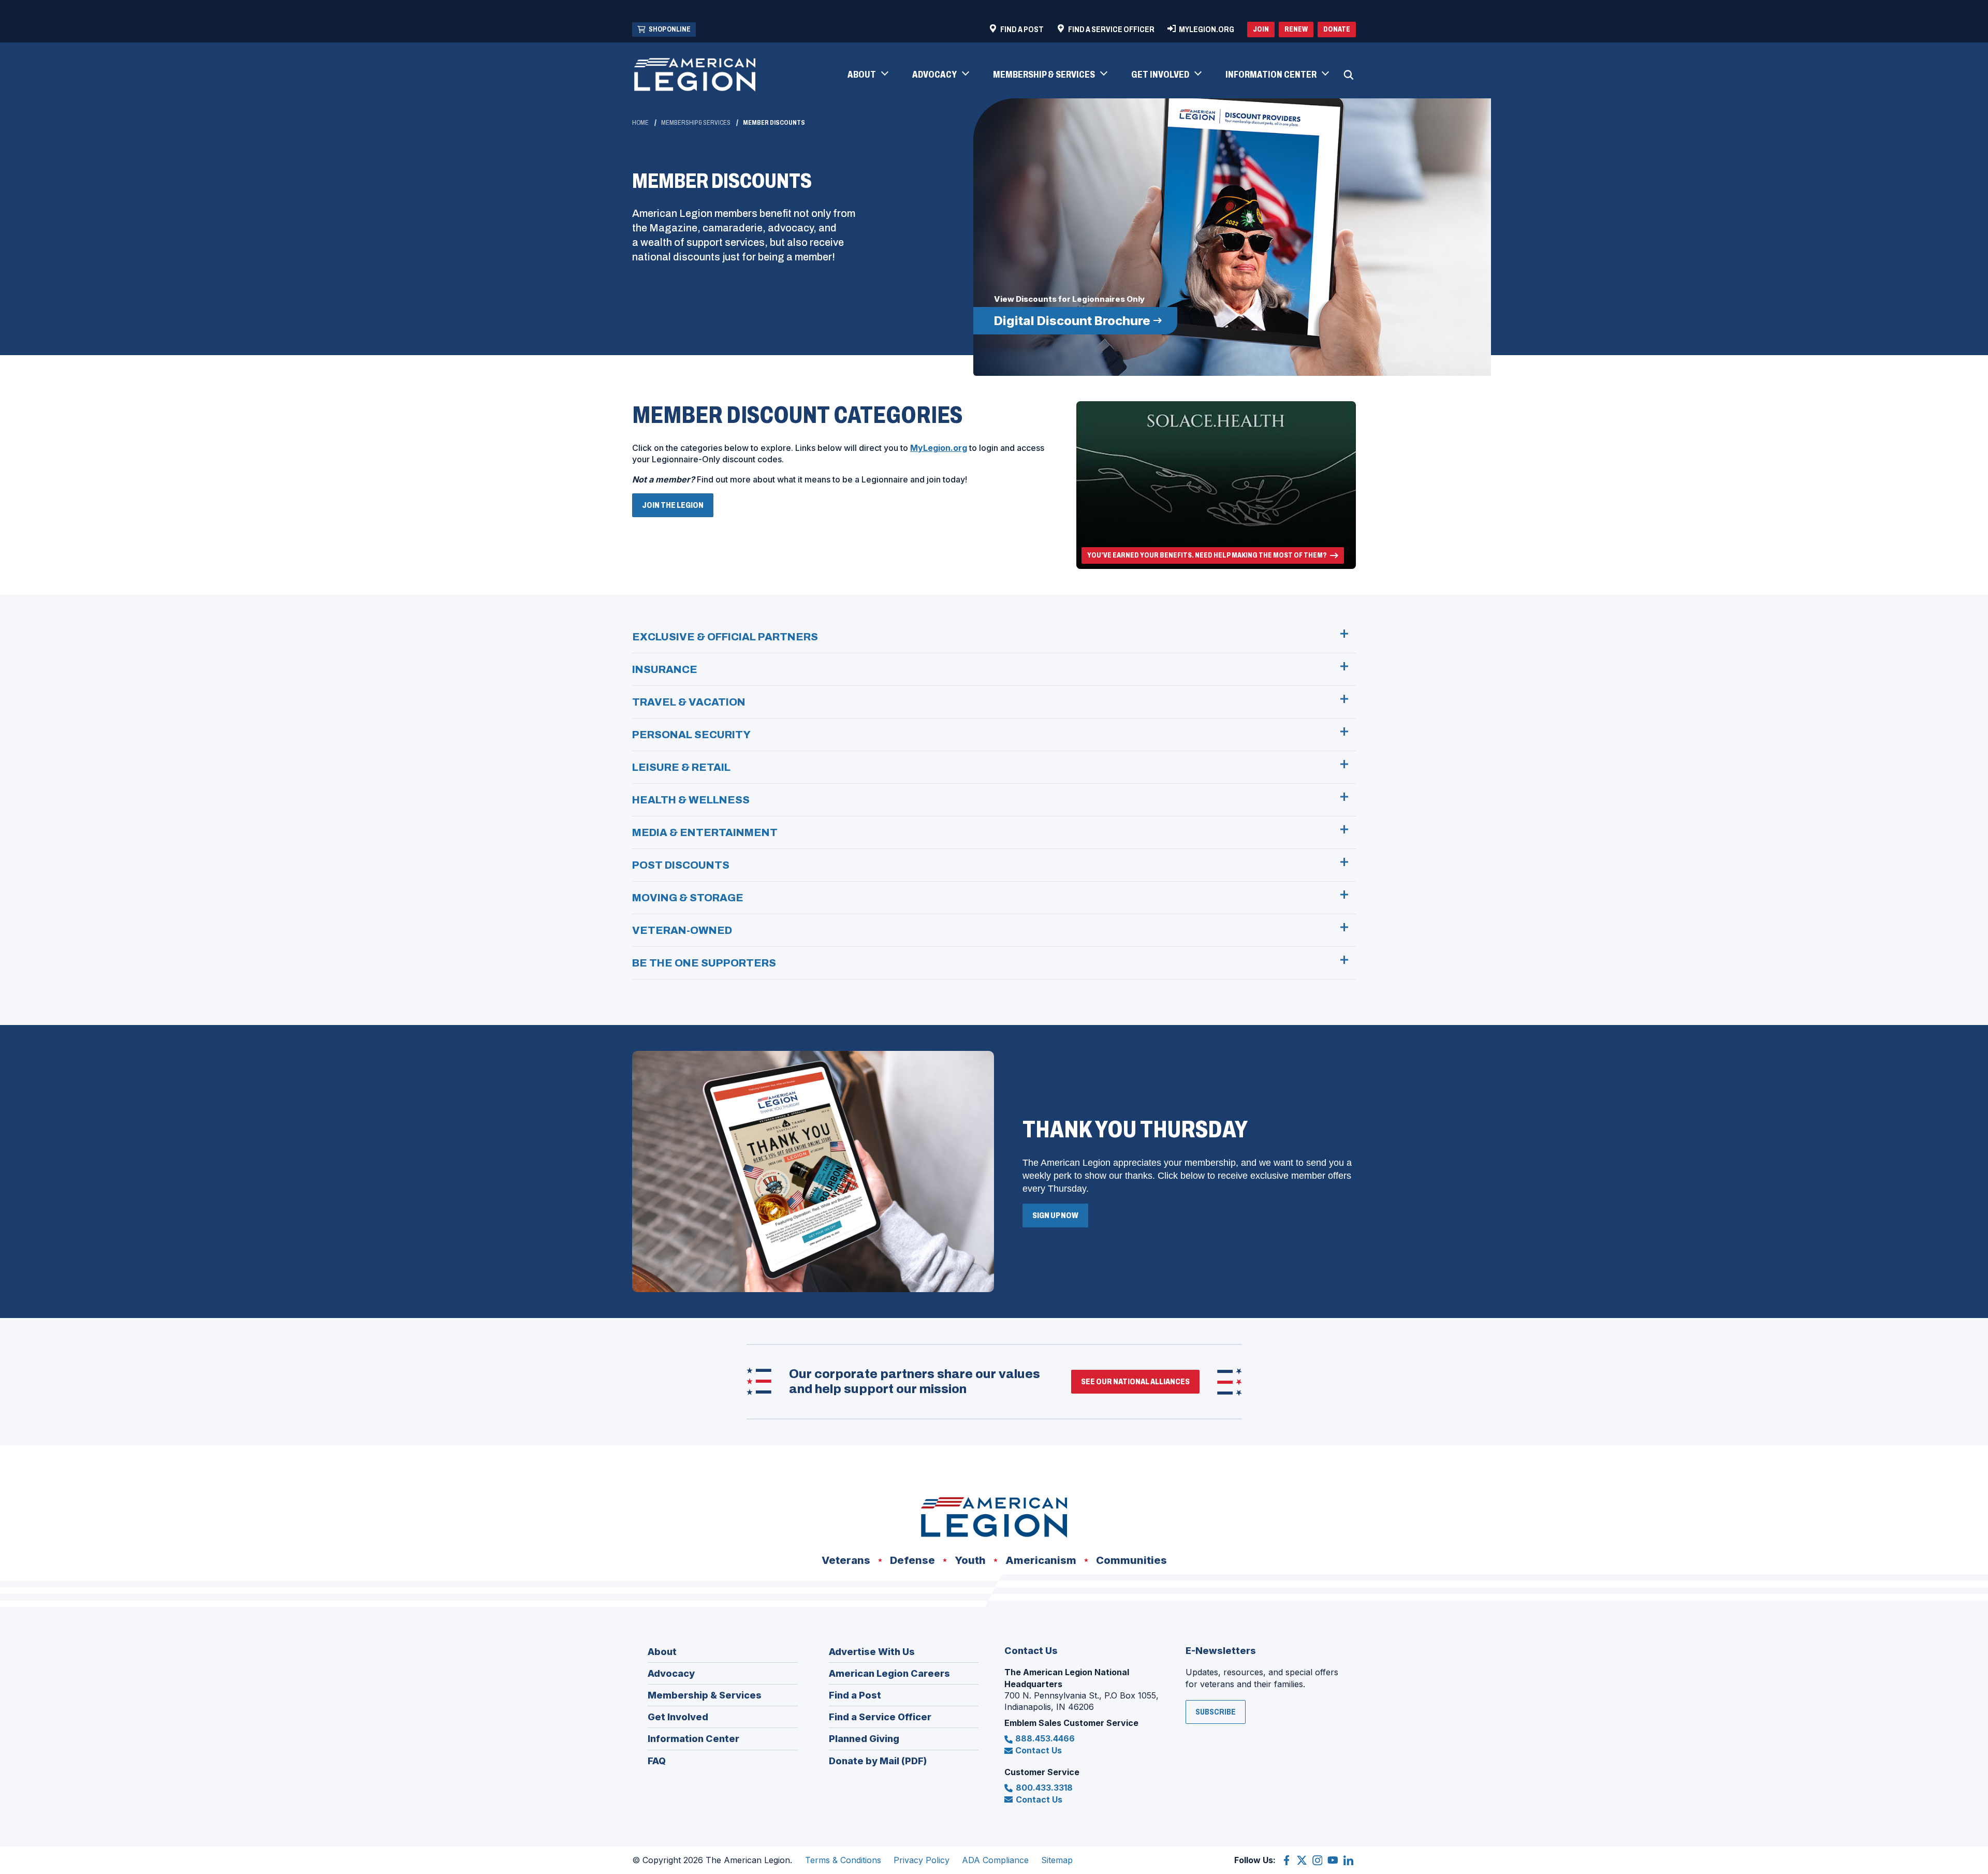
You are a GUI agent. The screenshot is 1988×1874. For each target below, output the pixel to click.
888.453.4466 (1045, 1738)
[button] (867, 75)
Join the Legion (676, 509)
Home (640, 123)
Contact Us (1039, 1750)
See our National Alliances (1135, 1381)
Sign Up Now (1055, 1215)
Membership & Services (696, 123)
